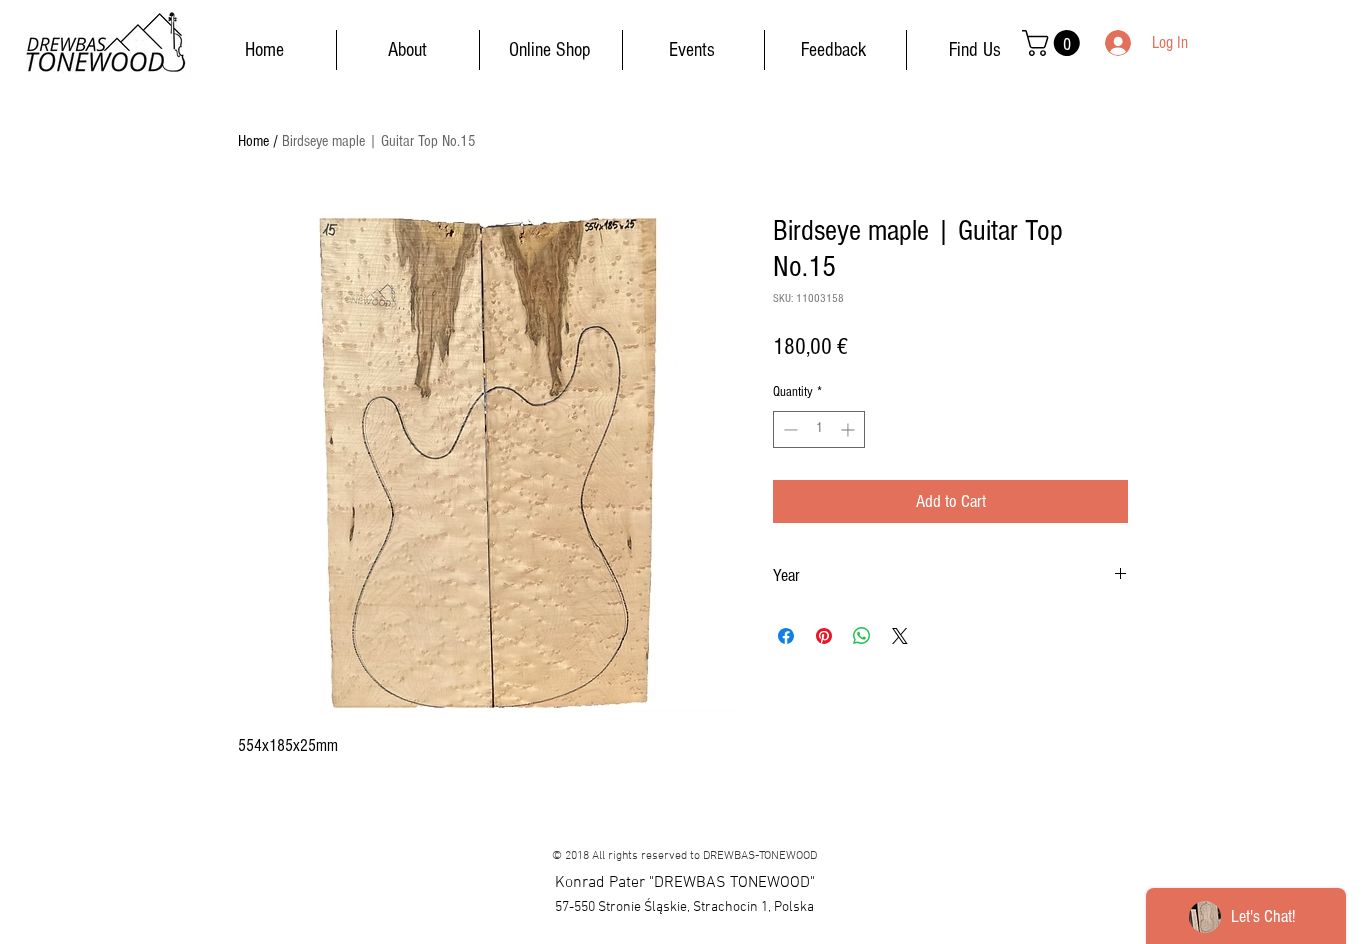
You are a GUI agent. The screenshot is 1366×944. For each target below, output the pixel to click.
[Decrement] (788, 429)
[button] (1054, 43)
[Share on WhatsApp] (862, 636)
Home (253, 141)
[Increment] (849, 429)
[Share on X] (900, 636)
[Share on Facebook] (786, 636)
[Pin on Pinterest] (824, 636)
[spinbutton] (819, 429)
